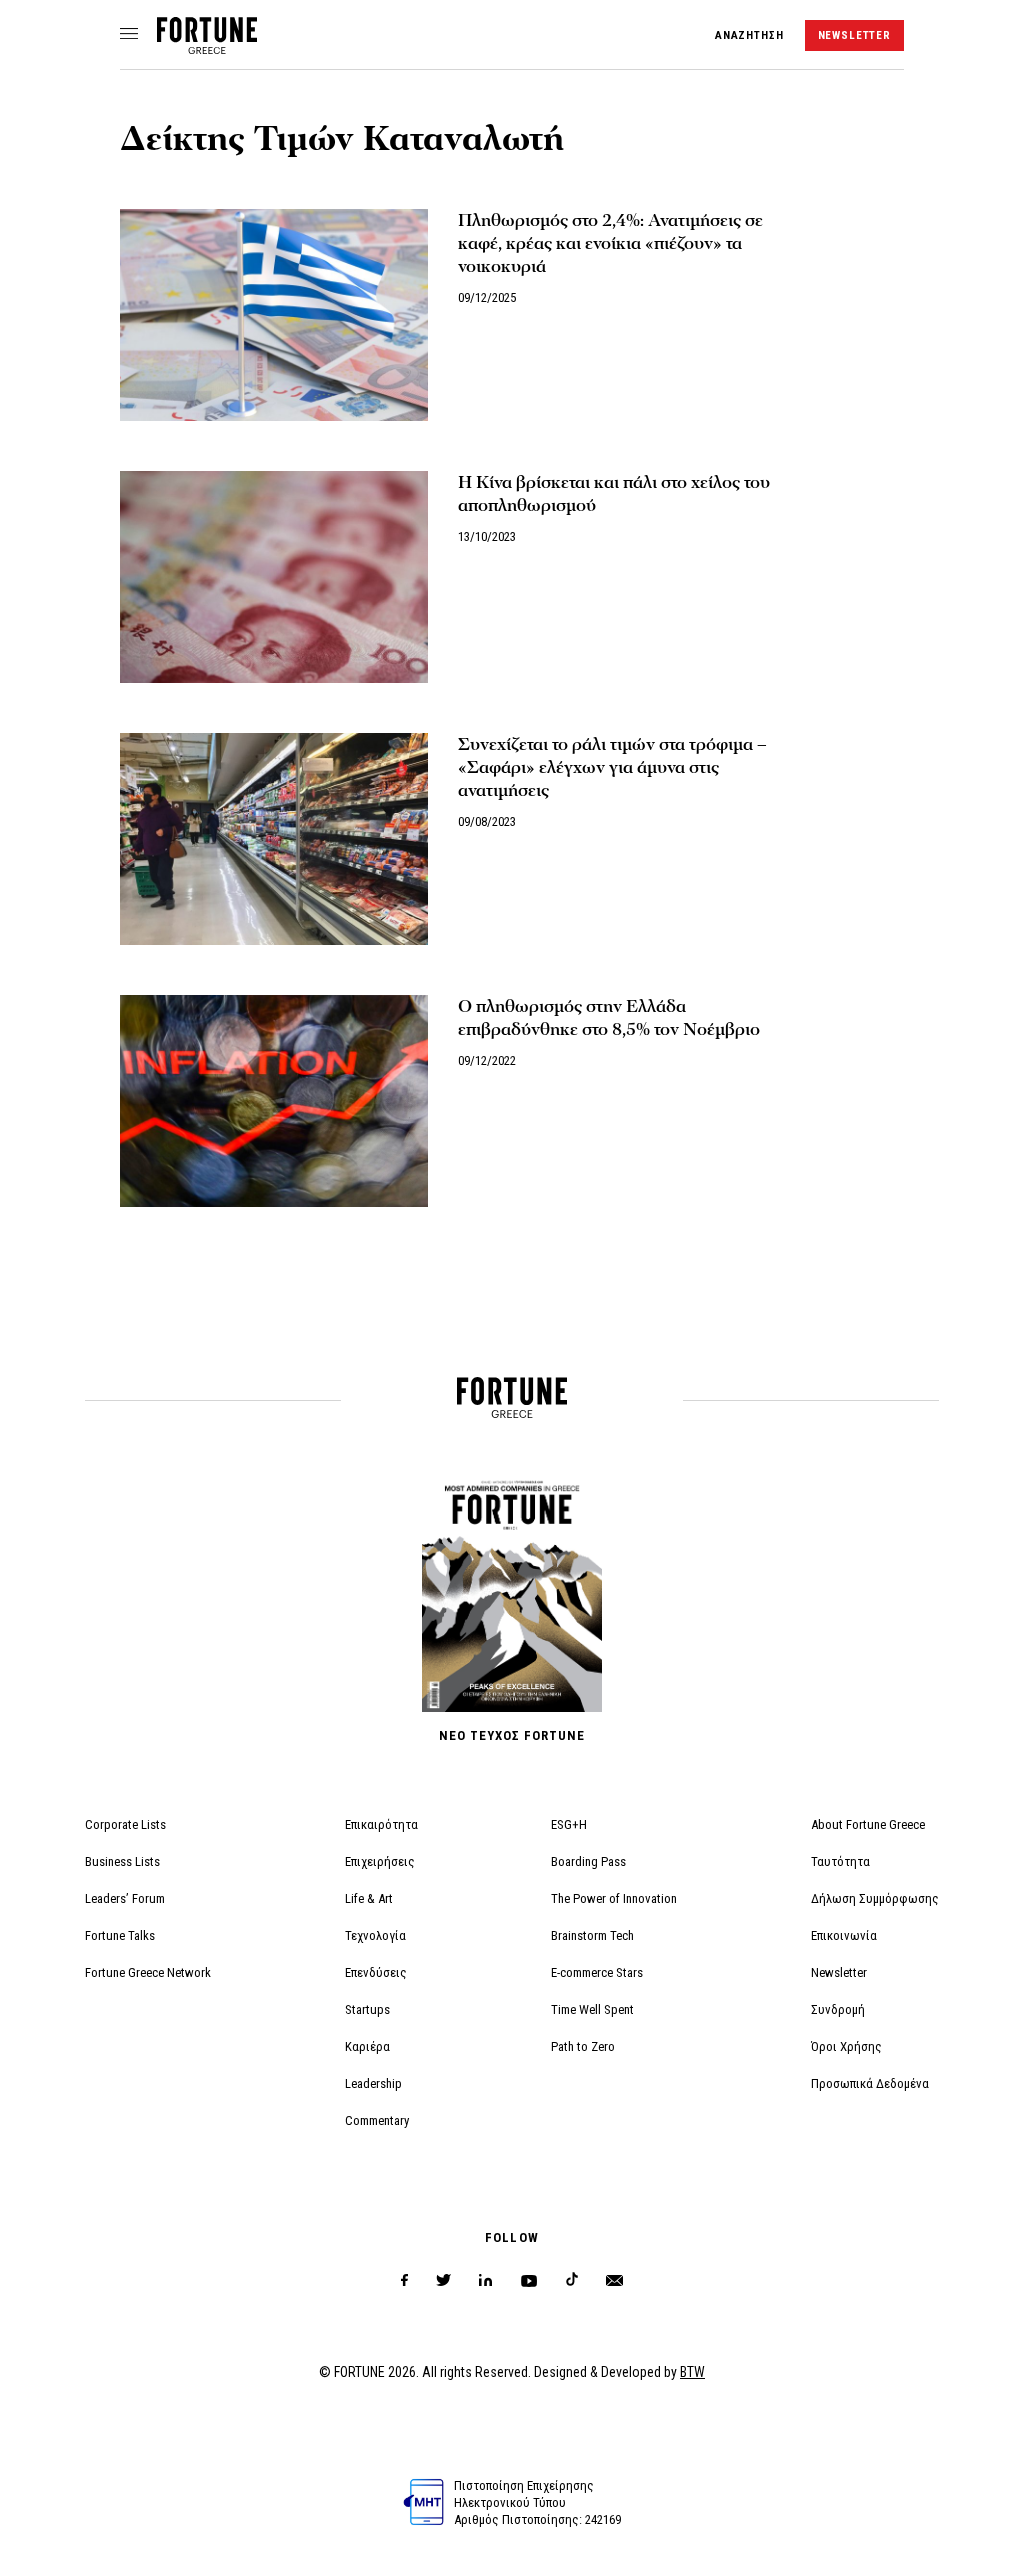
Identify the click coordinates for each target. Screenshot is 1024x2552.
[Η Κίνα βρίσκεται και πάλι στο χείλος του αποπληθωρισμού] (274, 577)
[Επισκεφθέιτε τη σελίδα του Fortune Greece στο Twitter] (443, 2280)
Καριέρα (367, 2046)
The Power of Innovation (614, 1898)
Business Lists (122, 1861)
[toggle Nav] (129, 35)
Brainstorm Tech (592, 1935)
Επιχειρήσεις (380, 1861)
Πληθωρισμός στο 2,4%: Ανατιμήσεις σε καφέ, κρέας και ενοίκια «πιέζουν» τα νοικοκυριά (610, 243)
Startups (367, 2009)
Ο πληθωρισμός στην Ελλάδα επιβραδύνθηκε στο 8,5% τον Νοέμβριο (609, 1018)
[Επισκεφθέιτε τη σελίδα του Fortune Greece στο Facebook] (404, 2280)
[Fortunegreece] (207, 48)
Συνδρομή (838, 2009)
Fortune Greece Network (148, 1972)
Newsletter (839, 1972)
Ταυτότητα (840, 1861)
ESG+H (569, 1824)
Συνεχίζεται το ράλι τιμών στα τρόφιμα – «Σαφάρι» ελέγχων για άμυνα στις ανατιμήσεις (612, 767)
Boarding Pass (588, 1861)
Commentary (377, 2120)
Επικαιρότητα (381, 1824)
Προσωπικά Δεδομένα (870, 2083)
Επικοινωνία (844, 1935)
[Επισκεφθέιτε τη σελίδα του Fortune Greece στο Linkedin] (485, 2280)
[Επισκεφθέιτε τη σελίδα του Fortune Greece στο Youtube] (529, 2284)
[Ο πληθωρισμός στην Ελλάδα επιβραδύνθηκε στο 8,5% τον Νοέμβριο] (274, 1101)
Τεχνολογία (375, 1935)
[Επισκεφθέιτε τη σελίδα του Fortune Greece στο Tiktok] (572, 2280)
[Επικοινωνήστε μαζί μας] (614, 2280)
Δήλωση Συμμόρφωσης (875, 1898)
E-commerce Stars (597, 1972)
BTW (692, 2372)
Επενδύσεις (376, 1972)
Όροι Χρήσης (846, 2046)
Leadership (373, 2083)
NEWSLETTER (854, 35)
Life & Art (369, 1898)
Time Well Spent (592, 2009)
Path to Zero (583, 2046)
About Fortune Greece (868, 1824)
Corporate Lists (125, 1824)
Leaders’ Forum (125, 1898)
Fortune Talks (120, 1935)
